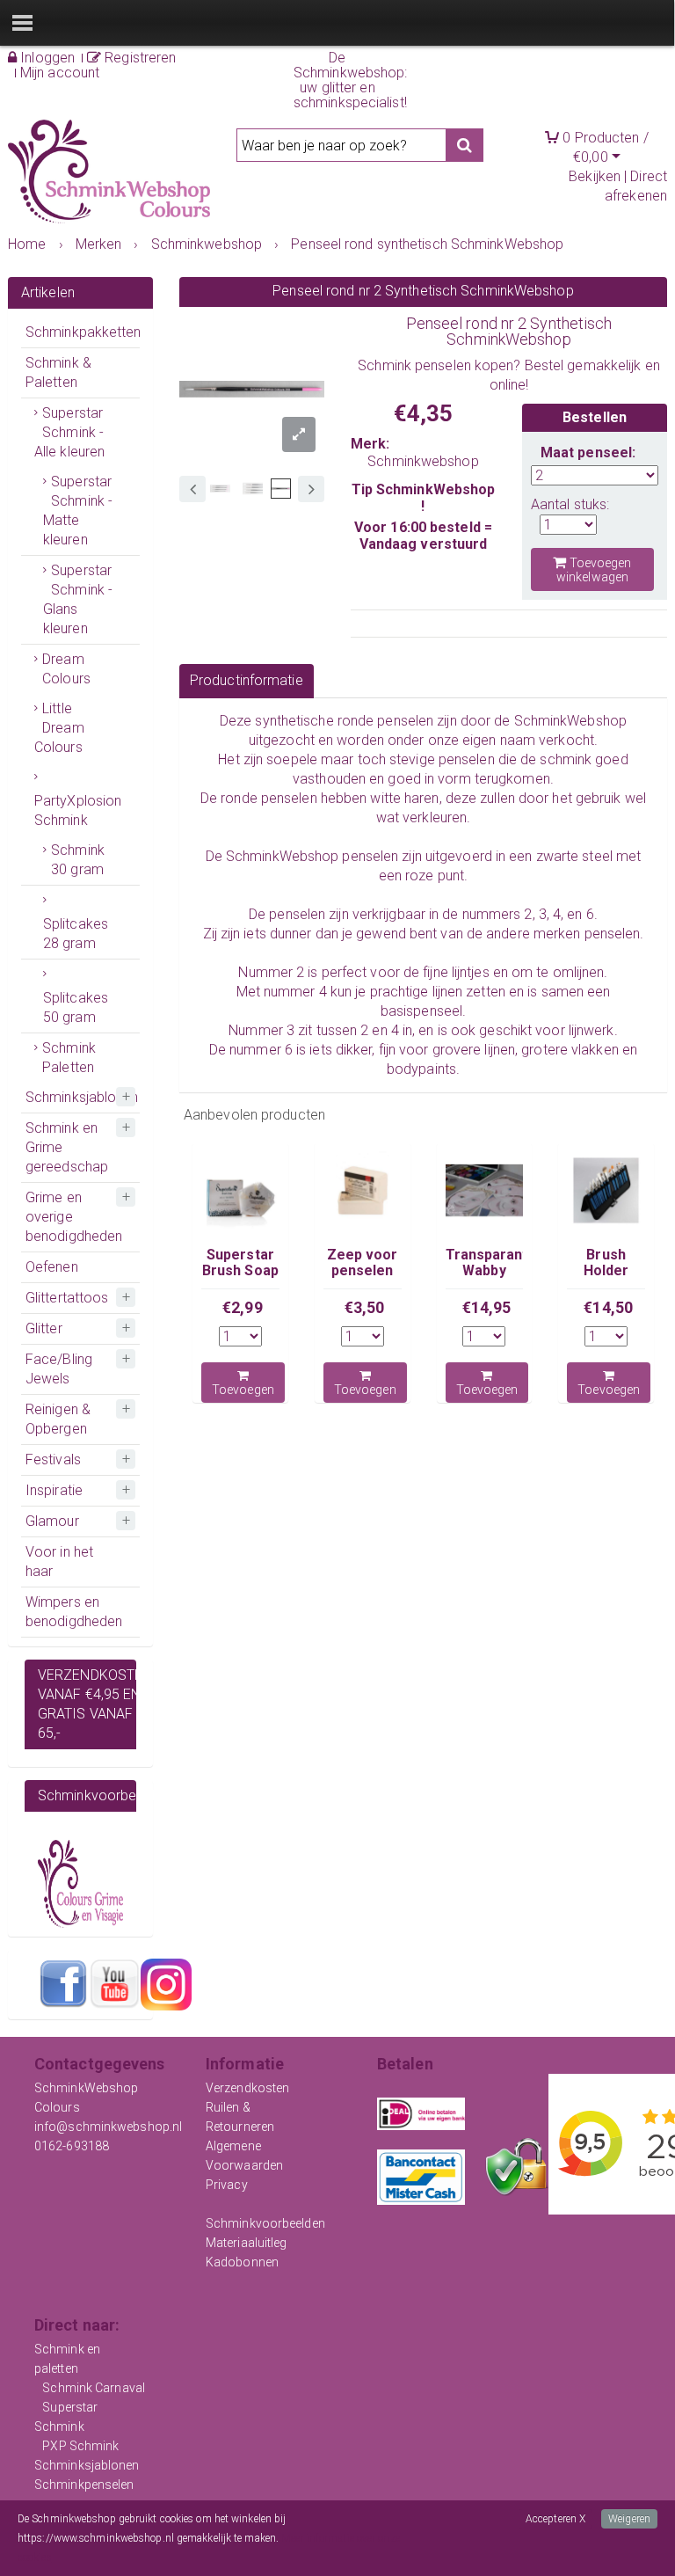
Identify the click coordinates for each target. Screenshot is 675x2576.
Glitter (44, 1328)
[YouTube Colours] (114, 1983)
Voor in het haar (59, 1562)
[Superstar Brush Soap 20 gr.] (240, 1190)
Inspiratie (54, 1490)
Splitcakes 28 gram (76, 934)
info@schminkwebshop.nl (108, 2127)
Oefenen (52, 1267)
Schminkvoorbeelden (265, 2223)
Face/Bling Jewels (59, 1369)
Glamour (52, 1521)
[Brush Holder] (606, 1190)
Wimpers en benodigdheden (74, 1612)
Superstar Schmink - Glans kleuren (78, 599)
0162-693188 (72, 2146)
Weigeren (629, 2519)
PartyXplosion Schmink (78, 810)
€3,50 (365, 1307)
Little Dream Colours (59, 728)
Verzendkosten (247, 2088)
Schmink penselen (414, 365)
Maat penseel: (588, 452)
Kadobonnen (242, 2262)
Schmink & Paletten (58, 372)
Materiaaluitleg (247, 2243)
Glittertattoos (67, 1298)
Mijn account (60, 73)
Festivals (53, 1459)
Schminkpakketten (83, 332)
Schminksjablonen (82, 1097)
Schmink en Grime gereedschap (67, 1147)
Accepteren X (555, 2519)
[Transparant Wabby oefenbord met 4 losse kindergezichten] (485, 1190)
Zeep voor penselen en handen (363, 1271)
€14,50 (608, 1307)
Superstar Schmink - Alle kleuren (69, 432)
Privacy (227, 2185)
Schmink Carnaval (94, 2388)
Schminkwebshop (423, 461)
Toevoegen (243, 1390)
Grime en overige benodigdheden (74, 1217)
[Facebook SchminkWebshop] (63, 1983)
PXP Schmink (80, 2446)
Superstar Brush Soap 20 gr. (240, 1271)
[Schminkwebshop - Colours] (109, 172)
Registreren (138, 58)
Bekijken (595, 176)
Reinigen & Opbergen (58, 1419)
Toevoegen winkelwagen (594, 570)
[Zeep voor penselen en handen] (363, 1190)
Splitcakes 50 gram (76, 1007)
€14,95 (487, 1307)
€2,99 (243, 1307)
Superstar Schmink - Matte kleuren (78, 511)
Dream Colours (66, 669)
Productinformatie (247, 680)
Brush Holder (606, 1262)
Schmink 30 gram (78, 860)
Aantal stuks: (570, 504)
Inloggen (46, 58)
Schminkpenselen (84, 2485)
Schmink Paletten (69, 1058)
